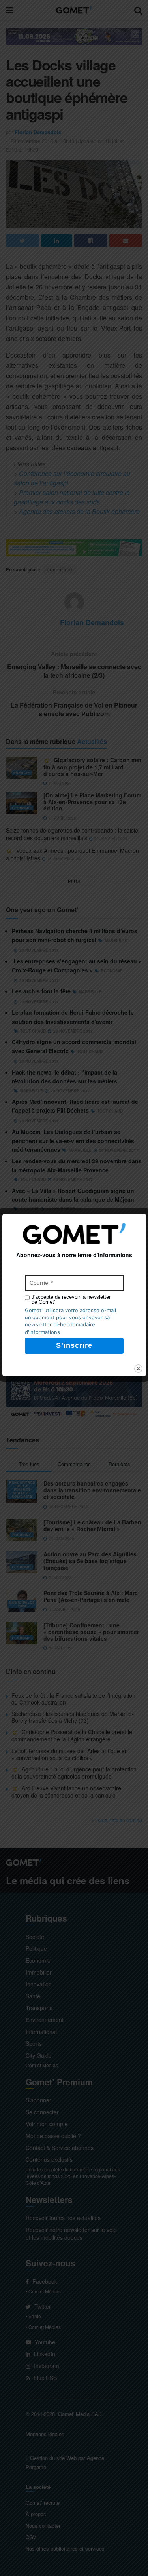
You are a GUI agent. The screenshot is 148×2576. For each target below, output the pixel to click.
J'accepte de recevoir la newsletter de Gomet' (71, 1299)
